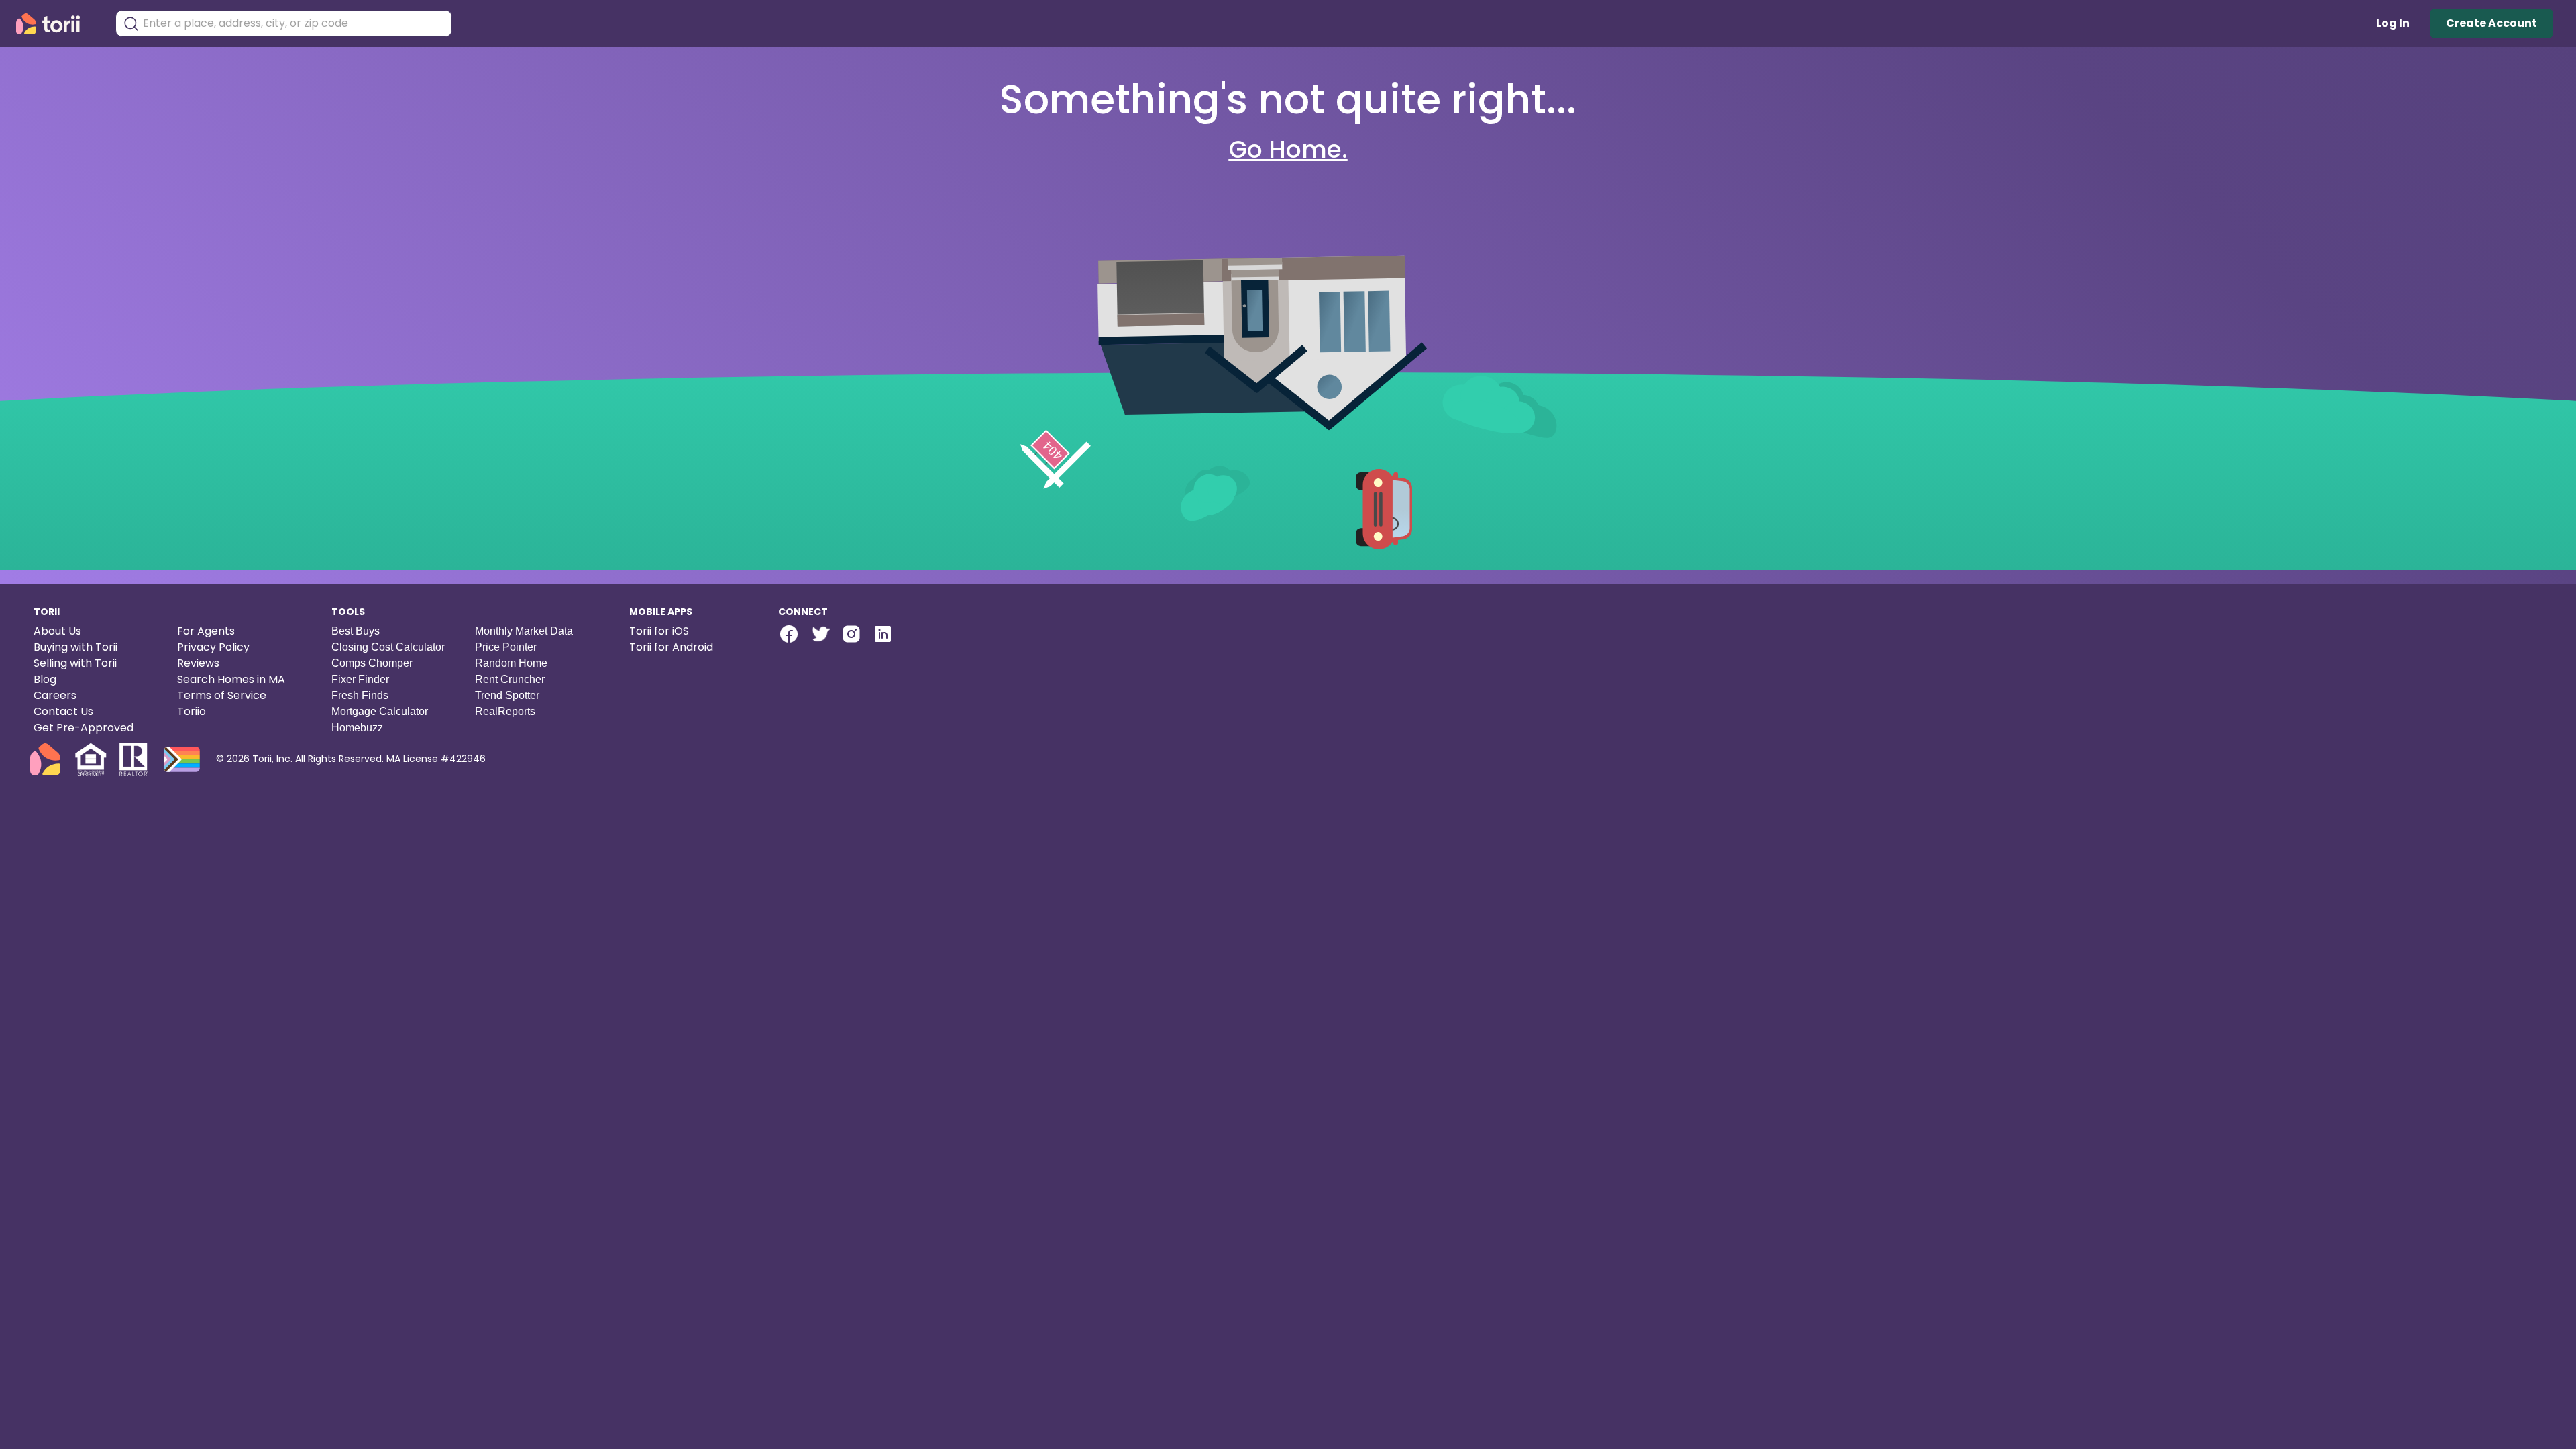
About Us (57, 631)
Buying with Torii (75, 647)
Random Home (511, 663)
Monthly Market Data (524, 631)
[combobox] (294, 23)
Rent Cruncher (510, 679)
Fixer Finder (360, 679)
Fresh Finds (360, 695)
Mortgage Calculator (380, 711)
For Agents (206, 631)
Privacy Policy (213, 647)
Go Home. (1288, 149)
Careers (55, 695)
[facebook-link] (789, 634)
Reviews (198, 663)
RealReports (505, 711)
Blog (45, 679)
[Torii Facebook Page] (789, 636)
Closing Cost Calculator (388, 647)
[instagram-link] (851, 634)
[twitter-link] (820, 634)
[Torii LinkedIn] (883, 636)
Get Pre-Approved (84, 728)
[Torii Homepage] (57, 24)
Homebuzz (357, 728)
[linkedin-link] (883, 634)
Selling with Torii (75, 663)
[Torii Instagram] (851, 636)
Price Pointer (506, 647)
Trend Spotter (507, 695)
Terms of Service (222, 695)
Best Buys (356, 631)
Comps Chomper (372, 663)
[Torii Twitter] (820, 636)
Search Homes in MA (231, 679)
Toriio (192, 711)
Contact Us (63, 711)
